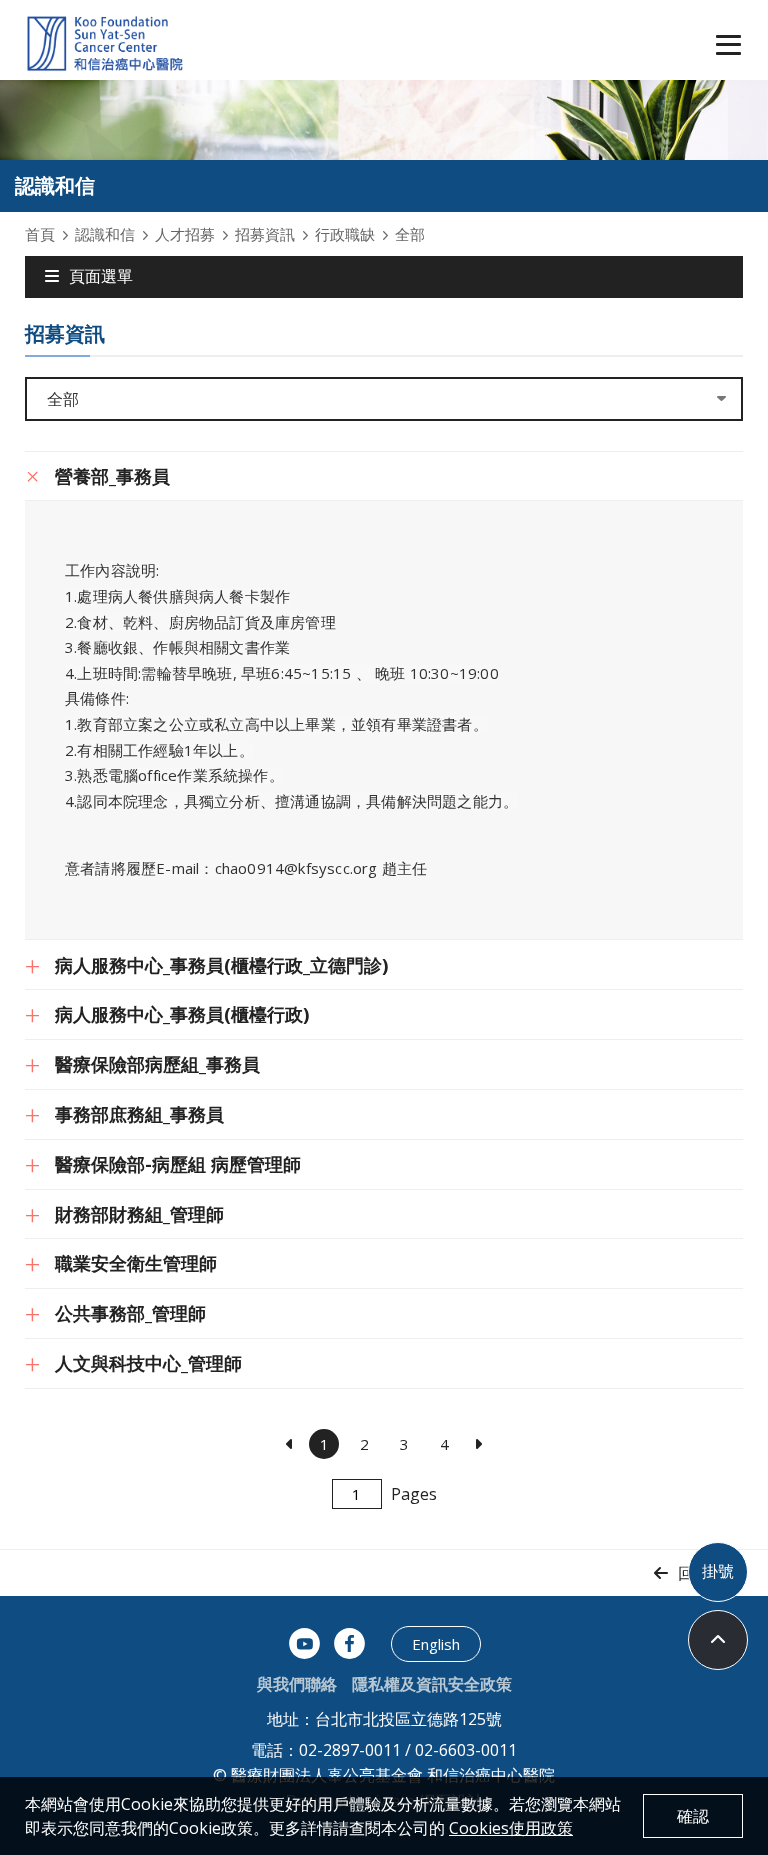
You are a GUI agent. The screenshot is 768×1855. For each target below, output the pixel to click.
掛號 (718, 1571)
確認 (693, 1816)
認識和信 (105, 234)
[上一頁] (290, 1444)
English (436, 1644)
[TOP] (718, 1640)
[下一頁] (478, 1444)
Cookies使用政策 (511, 1828)
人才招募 (185, 234)
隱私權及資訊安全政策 (432, 1684)
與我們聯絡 (297, 1684)
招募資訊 (265, 234)
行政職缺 (345, 234)
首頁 (40, 234)
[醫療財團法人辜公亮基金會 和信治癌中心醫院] (105, 44)
